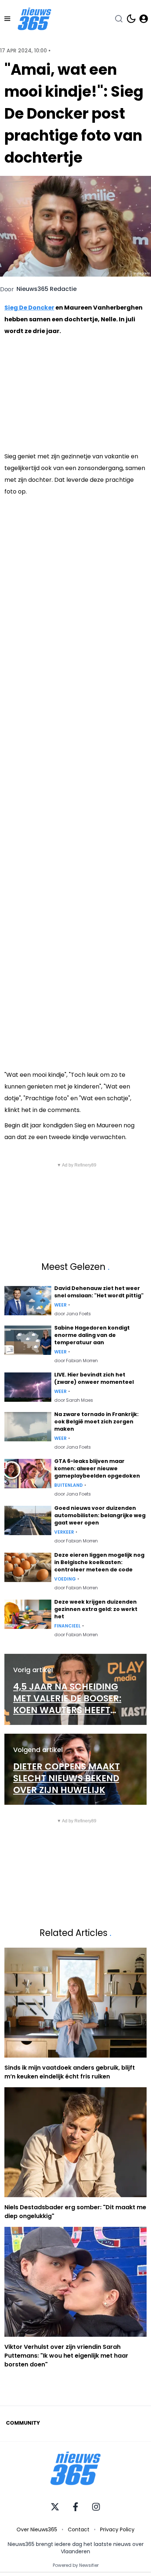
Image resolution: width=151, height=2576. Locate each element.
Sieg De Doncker (29, 308)
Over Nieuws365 (37, 2529)
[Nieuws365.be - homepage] (34, 19)
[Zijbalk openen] (7, 19)
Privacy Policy (117, 2529)
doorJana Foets (73, 1314)
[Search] (119, 19)
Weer (60, 1305)
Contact (79, 2529)
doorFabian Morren (76, 1361)
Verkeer (64, 1532)
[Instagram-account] (96, 2507)
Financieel (67, 1626)
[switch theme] (131, 19)
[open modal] (144, 19)
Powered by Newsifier (76, 2565)
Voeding (65, 1579)
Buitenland (69, 1485)
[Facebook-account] (75, 2507)
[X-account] (55, 2507)
